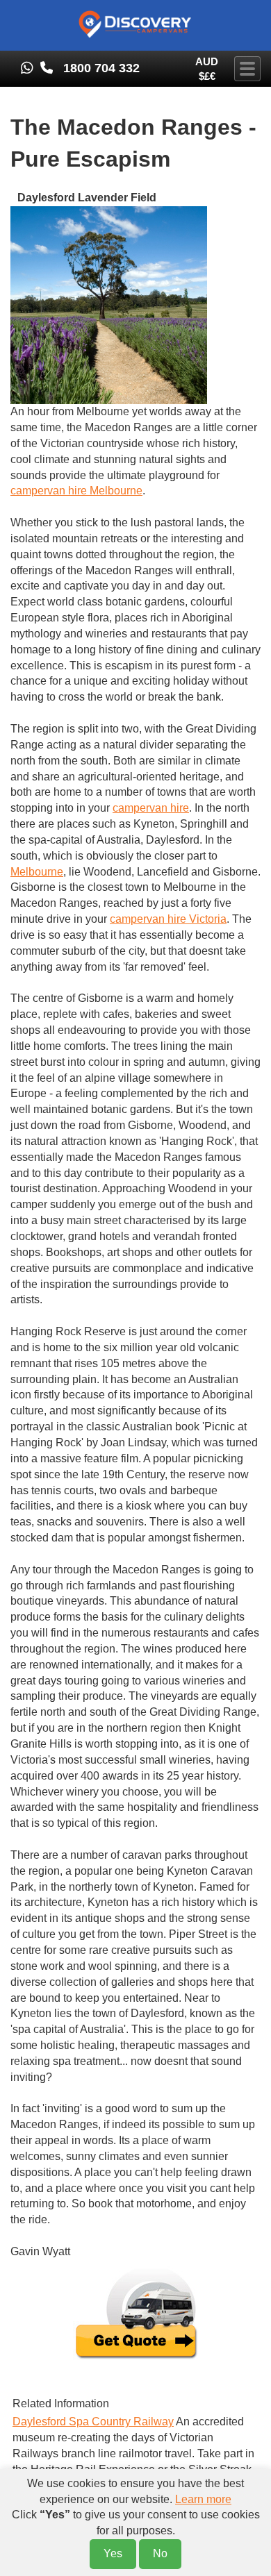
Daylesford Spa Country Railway (93, 2422)
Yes (113, 2553)
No (160, 2553)
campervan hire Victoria (168, 919)
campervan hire (151, 808)
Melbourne (37, 872)
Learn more (203, 2499)
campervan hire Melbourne (76, 491)
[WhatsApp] (25, 68)
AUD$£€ (207, 69)
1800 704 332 (101, 68)
